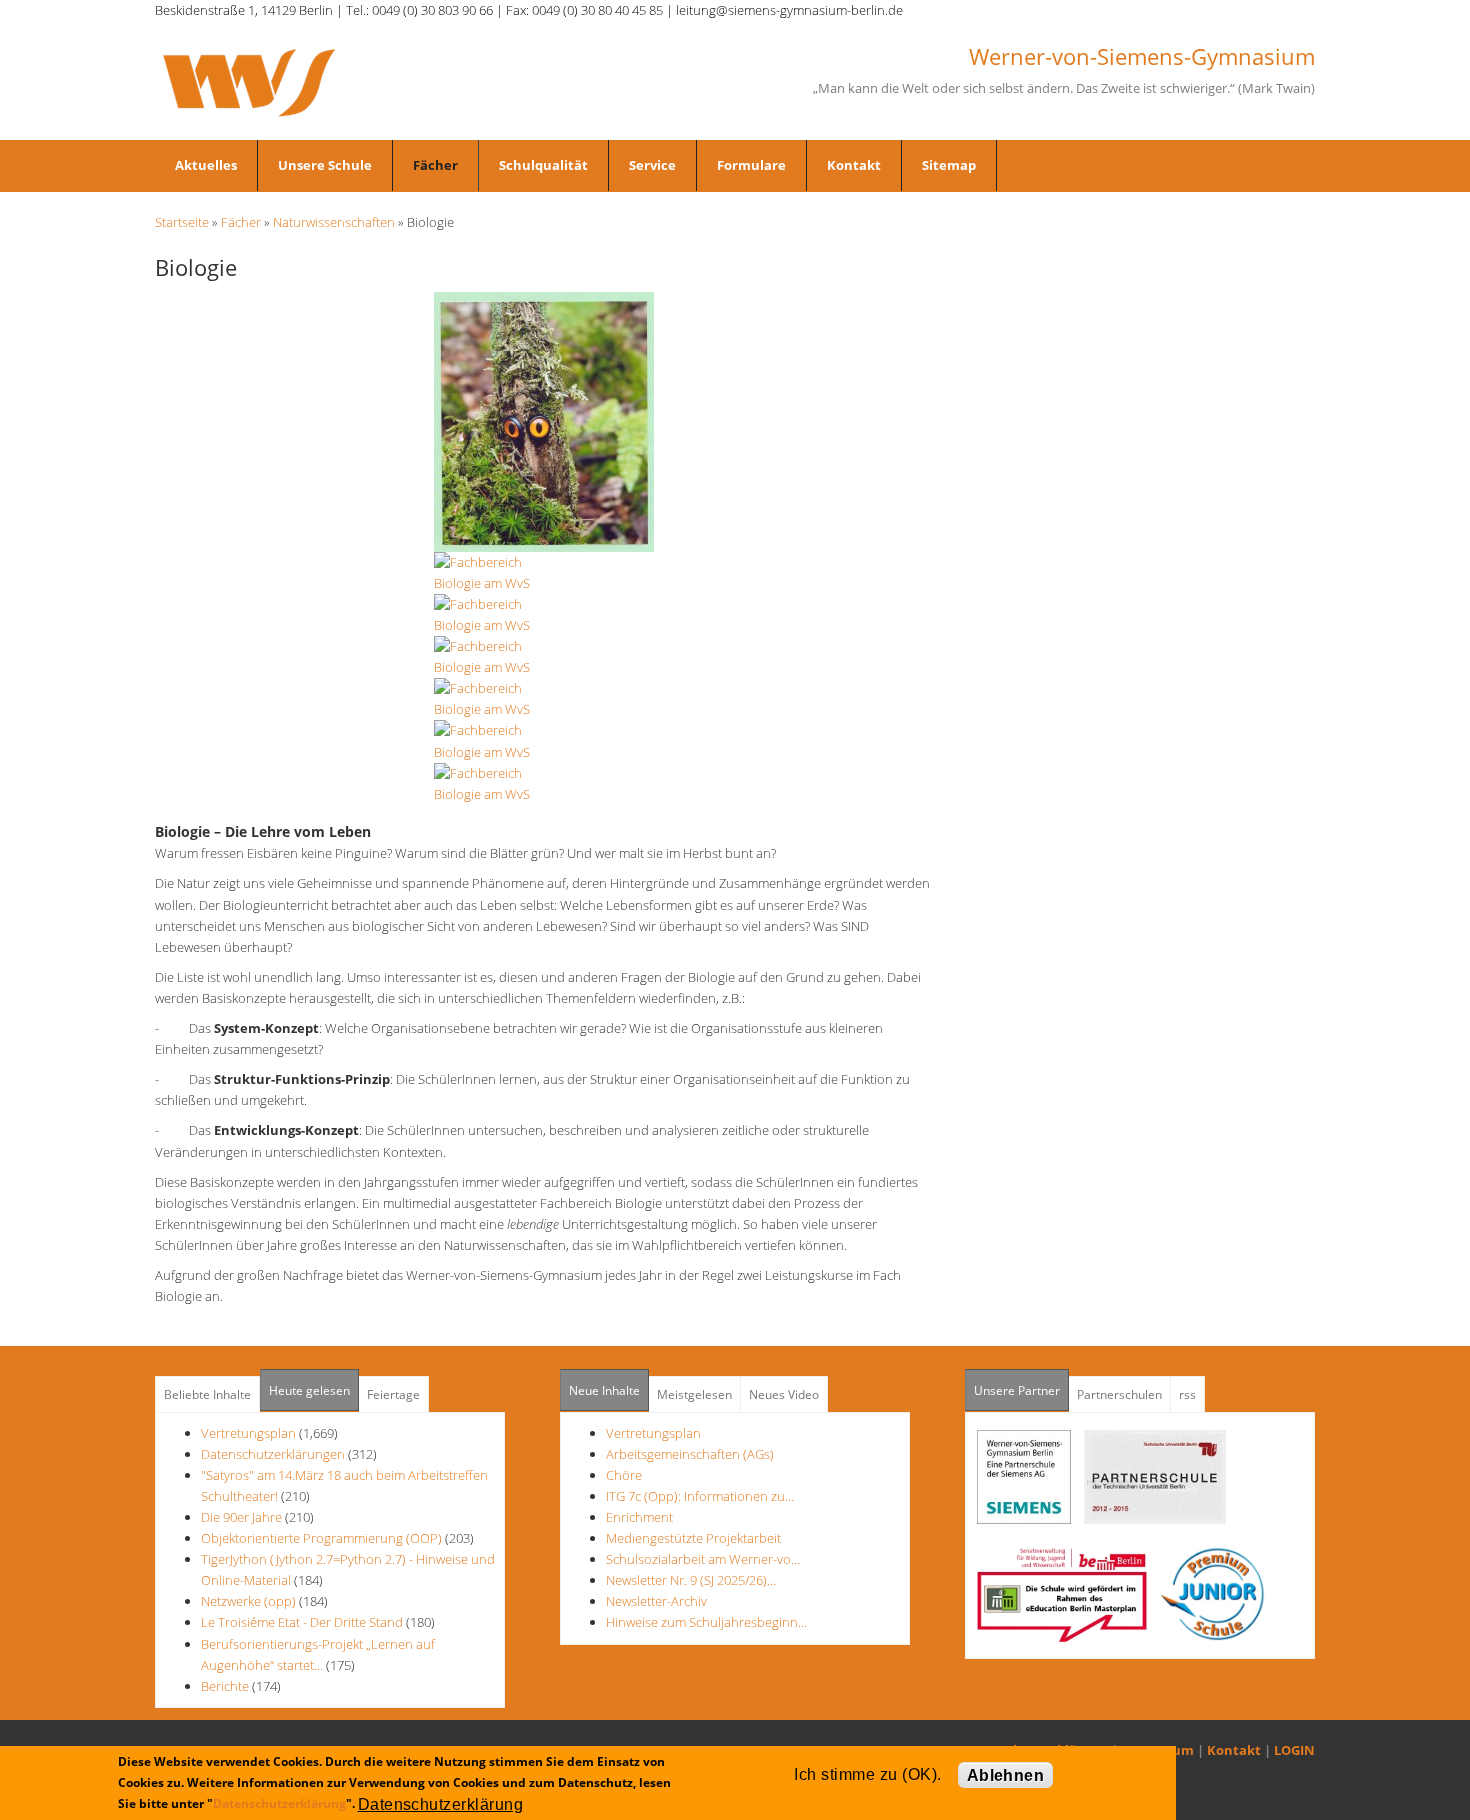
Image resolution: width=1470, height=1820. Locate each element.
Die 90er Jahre (241, 1517)
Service (652, 165)
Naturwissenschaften (334, 222)
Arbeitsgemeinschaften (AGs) (690, 1454)
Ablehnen (1006, 1775)
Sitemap (949, 165)
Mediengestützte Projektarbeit (693, 1538)
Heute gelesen (309, 1390)
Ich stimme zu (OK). (867, 1774)
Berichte (225, 1686)
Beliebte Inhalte (207, 1394)
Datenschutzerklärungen (273, 1454)
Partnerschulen (1119, 1394)
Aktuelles (206, 165)
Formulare (751, 165)
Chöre (624, 1475)
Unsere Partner (1021, 1390)
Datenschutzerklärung (279, 1803)
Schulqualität (543, 165)
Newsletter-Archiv (656, 1601)
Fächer (435, 165)
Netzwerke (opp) (248, 1601)
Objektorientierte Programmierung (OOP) (321, 1538)
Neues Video (784, 1394)
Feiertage (393, 1394)
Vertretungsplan (248, 1433)
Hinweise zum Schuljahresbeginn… (706, 1622)
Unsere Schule (325, 165)
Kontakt (854, 165)
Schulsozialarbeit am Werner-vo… (703, 1559)
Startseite (182, 222)
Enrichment (639, 1517)
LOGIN (1294, 1750)
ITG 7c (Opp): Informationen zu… (700, 1496)
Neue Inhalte (604, 1390)
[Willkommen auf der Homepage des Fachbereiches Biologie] (544, 420)
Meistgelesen (694, 1394)
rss (1187, 1394)
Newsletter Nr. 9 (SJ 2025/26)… (691, 1580)
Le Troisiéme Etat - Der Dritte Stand (303, 1622)
